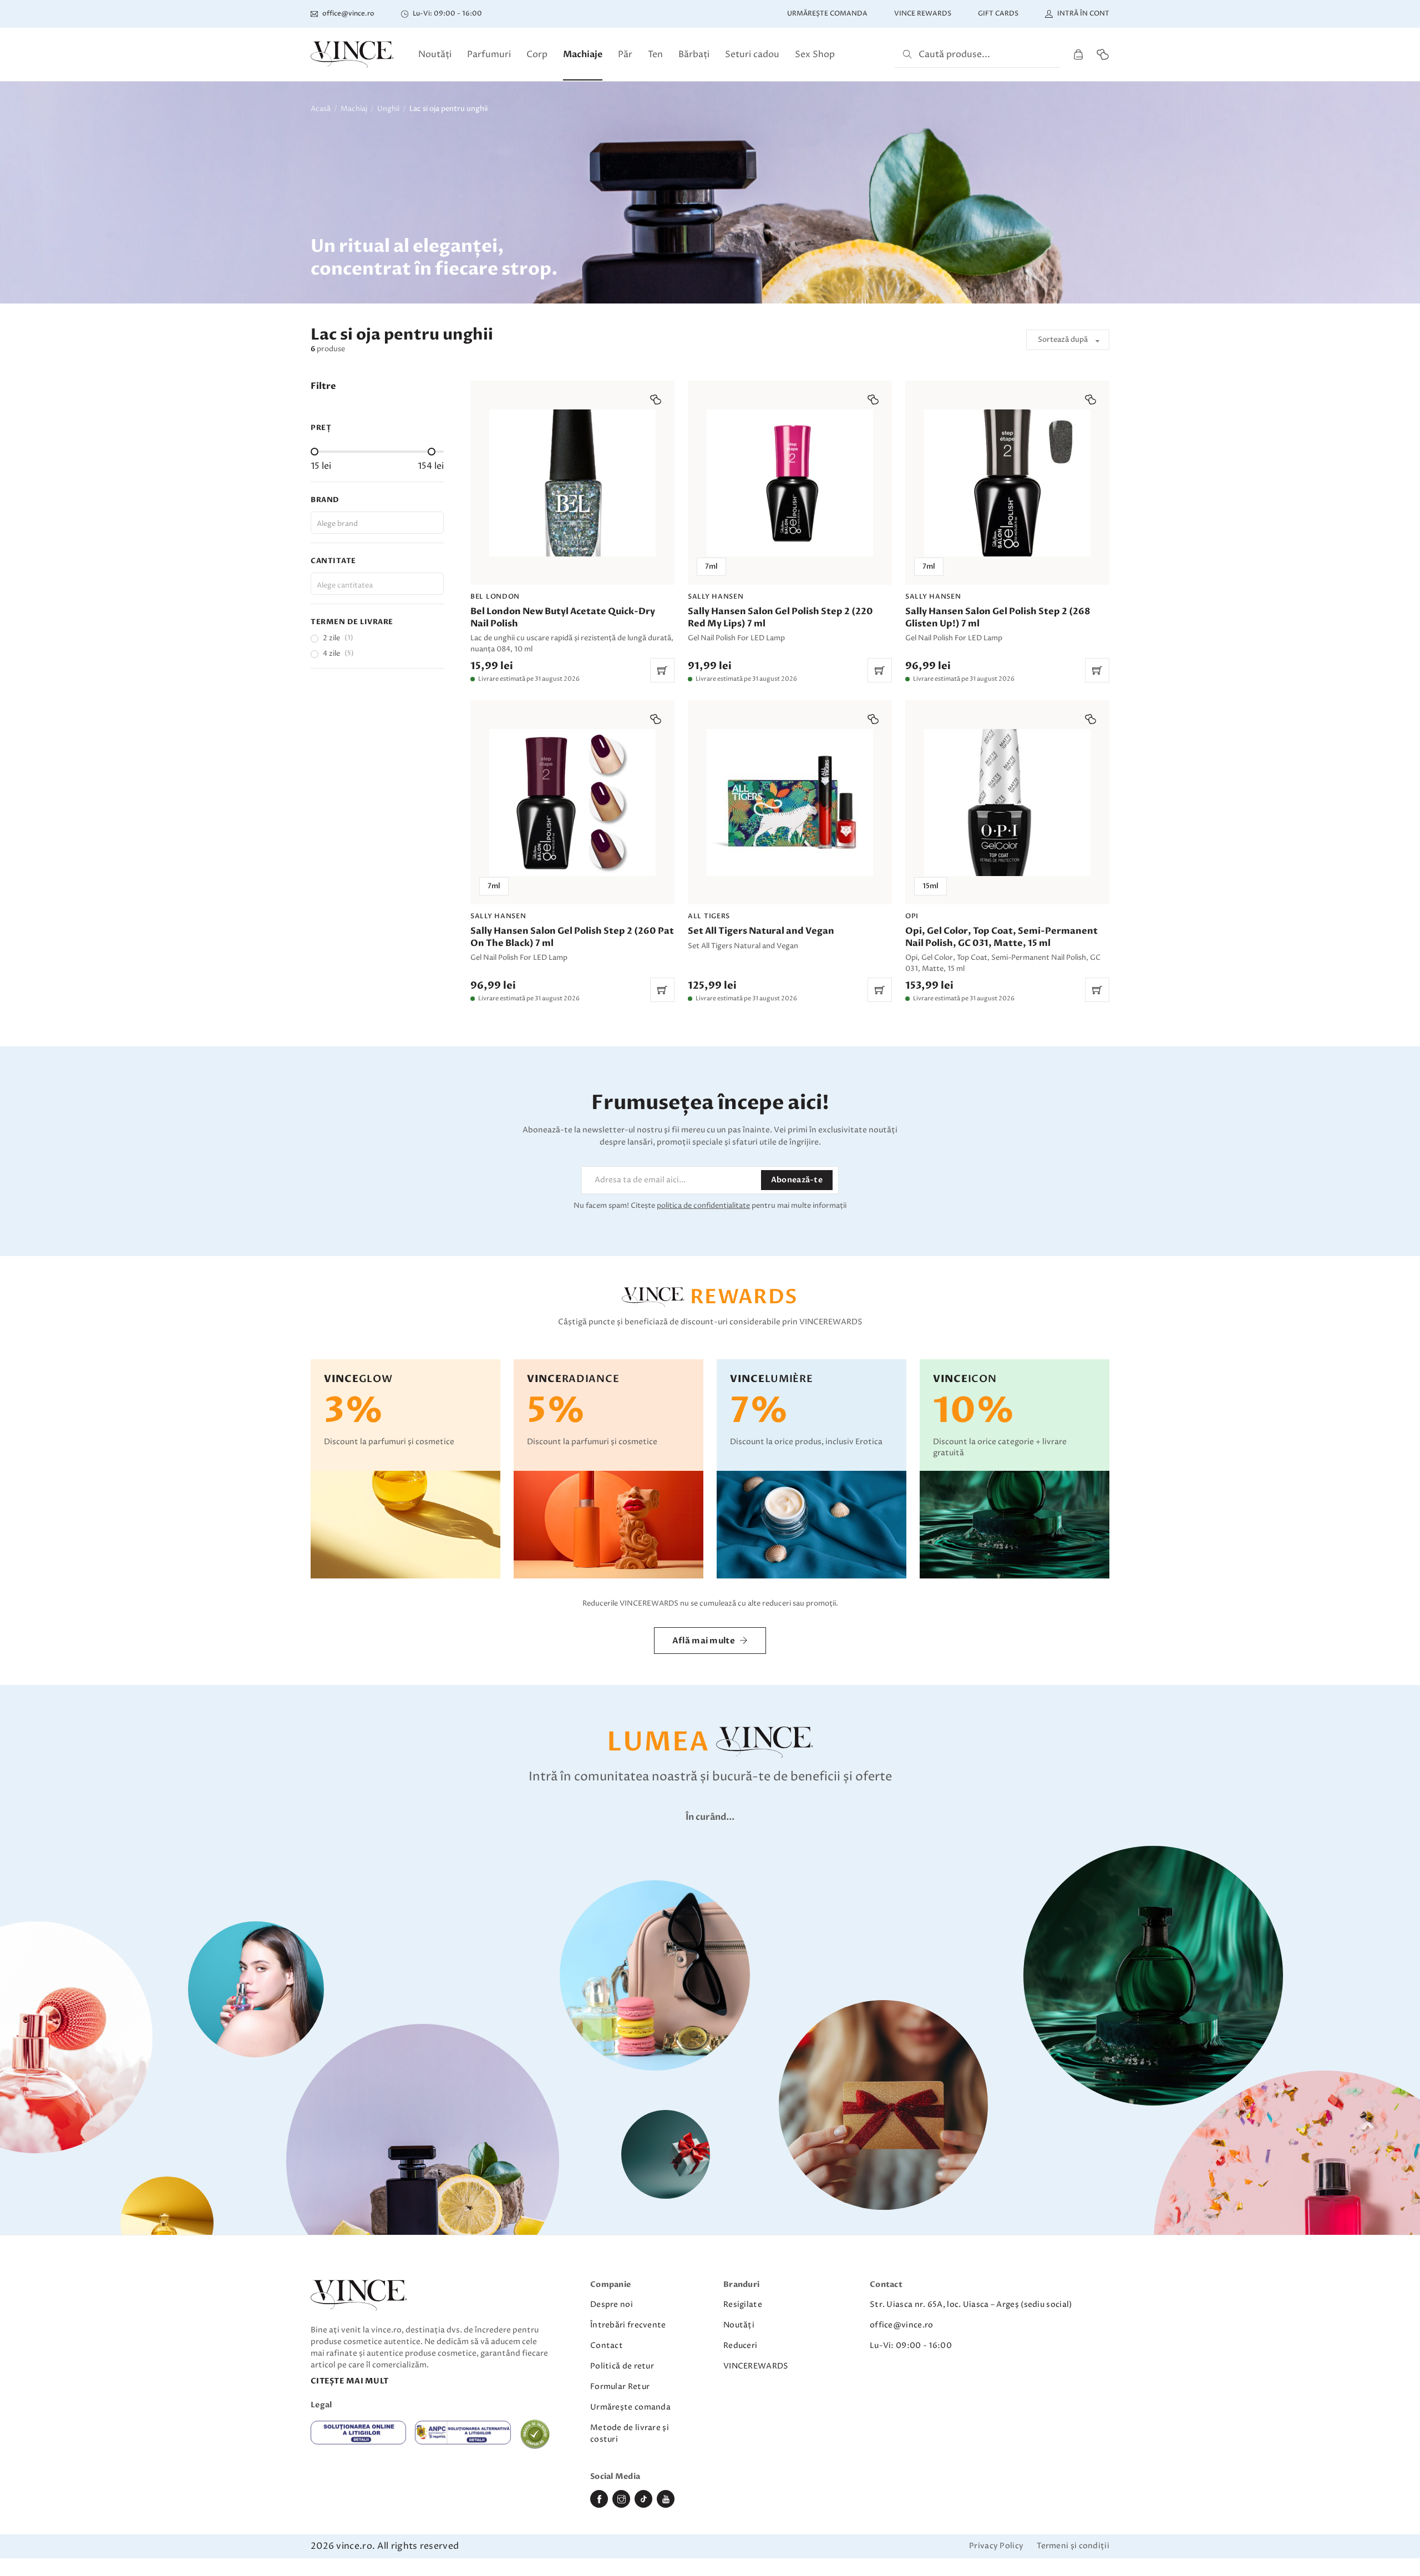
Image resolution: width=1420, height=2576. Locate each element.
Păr (625, 54)
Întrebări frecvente (628, 2325)
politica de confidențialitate (703, 1206)
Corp (537, 54)
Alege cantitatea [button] (345, 585)
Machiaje (583, 54)
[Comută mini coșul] (1078, 55)
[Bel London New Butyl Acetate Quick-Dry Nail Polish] (572, 532)
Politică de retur (622, 2366)
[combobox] (377, 523)
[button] (656, 399)
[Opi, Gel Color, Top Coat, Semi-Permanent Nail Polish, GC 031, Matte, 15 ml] (1007, 851)
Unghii (388, 109)
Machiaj (354, 109)
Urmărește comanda (827, 14)
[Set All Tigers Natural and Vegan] (790, 851)
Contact (607, 2345)
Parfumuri (489, 54)
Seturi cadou (752, 54)
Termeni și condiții (1073, 2546)
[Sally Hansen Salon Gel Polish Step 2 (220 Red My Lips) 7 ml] (790, 532)
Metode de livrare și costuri (630, 2433)
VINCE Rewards (923, 14)
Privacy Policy (996, 2546)
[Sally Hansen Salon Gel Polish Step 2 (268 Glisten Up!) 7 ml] (1007, 532)
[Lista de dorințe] (1103, 54)
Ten (655, 54)
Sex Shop (815, 54)
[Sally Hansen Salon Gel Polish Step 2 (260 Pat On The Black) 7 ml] (572, 851)
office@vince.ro (902, 2325)
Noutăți (435, 54)
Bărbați (694, 54)
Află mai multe (704, 1641)
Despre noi (612, 2304)
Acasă (321, 109)
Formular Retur (620, 2387)
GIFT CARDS (998, 14)
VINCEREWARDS (756, 2366)
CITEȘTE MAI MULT (349, 2381)
